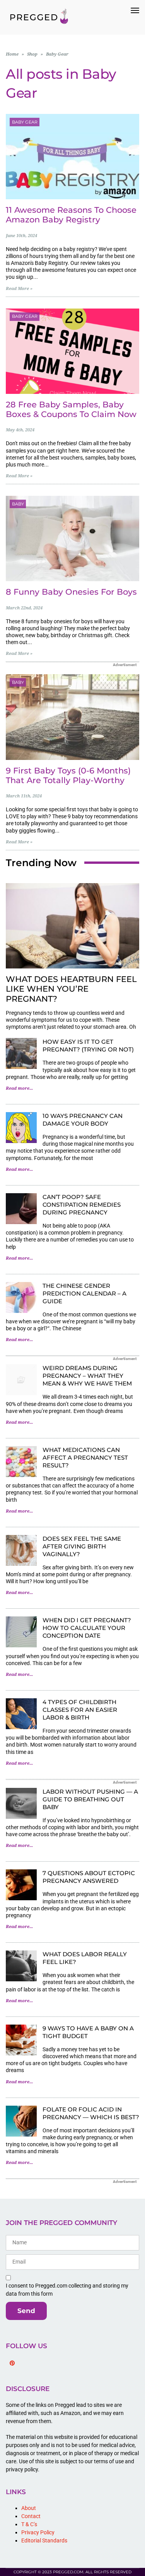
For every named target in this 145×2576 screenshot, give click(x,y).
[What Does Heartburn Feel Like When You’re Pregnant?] (72, 926)
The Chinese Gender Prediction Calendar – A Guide (84, 1293)
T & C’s (29, 2524)
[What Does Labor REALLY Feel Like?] (21, 1966)
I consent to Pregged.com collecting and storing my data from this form (67, 2290)
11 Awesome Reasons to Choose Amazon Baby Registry (71, 215)
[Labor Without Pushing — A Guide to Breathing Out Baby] (21, 1803)
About (29, 2508)
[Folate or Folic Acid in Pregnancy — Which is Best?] (21, 2121)
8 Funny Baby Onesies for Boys (71, 592)
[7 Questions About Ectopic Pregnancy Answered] (21, 1885)
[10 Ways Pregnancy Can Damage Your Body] (21, 1128)
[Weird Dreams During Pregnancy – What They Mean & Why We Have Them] (21, 1380)
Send (26, 2311)
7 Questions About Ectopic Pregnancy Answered (89, 1877)
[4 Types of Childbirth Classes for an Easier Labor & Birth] (21, 1714)
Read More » (19, 289)
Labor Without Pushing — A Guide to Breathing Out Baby (90, 1799)
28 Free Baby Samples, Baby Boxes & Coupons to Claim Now (71, 409)
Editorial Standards (44, 2540)
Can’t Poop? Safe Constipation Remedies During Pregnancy (82, 1205)
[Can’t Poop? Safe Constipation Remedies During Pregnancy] (21, 1209)
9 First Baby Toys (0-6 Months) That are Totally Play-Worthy (68, 775)
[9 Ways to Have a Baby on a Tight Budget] (21, 2040)
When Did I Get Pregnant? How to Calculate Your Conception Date (87, 1628)
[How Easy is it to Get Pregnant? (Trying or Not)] (21, 1053)
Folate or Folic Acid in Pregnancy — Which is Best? (91, 2113)
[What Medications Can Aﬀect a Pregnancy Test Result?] (21, 1462)
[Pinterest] (12, 2363)
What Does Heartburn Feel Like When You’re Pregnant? (71, 989)
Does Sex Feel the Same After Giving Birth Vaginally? (82, 1546)
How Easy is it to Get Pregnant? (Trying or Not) (88, 1045)
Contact (31, 2516)
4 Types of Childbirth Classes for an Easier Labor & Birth (80, 1710)
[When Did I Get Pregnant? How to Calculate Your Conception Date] (21, 1632)
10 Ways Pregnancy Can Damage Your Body (83, 1120)
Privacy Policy (38, 2532)
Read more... (19, 1088)
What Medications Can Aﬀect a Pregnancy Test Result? (85, 1458)
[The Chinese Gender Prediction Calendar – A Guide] (21, 1297)
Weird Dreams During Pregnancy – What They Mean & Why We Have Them (87, 1376)
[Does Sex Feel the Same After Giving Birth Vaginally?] (21, 1550)
